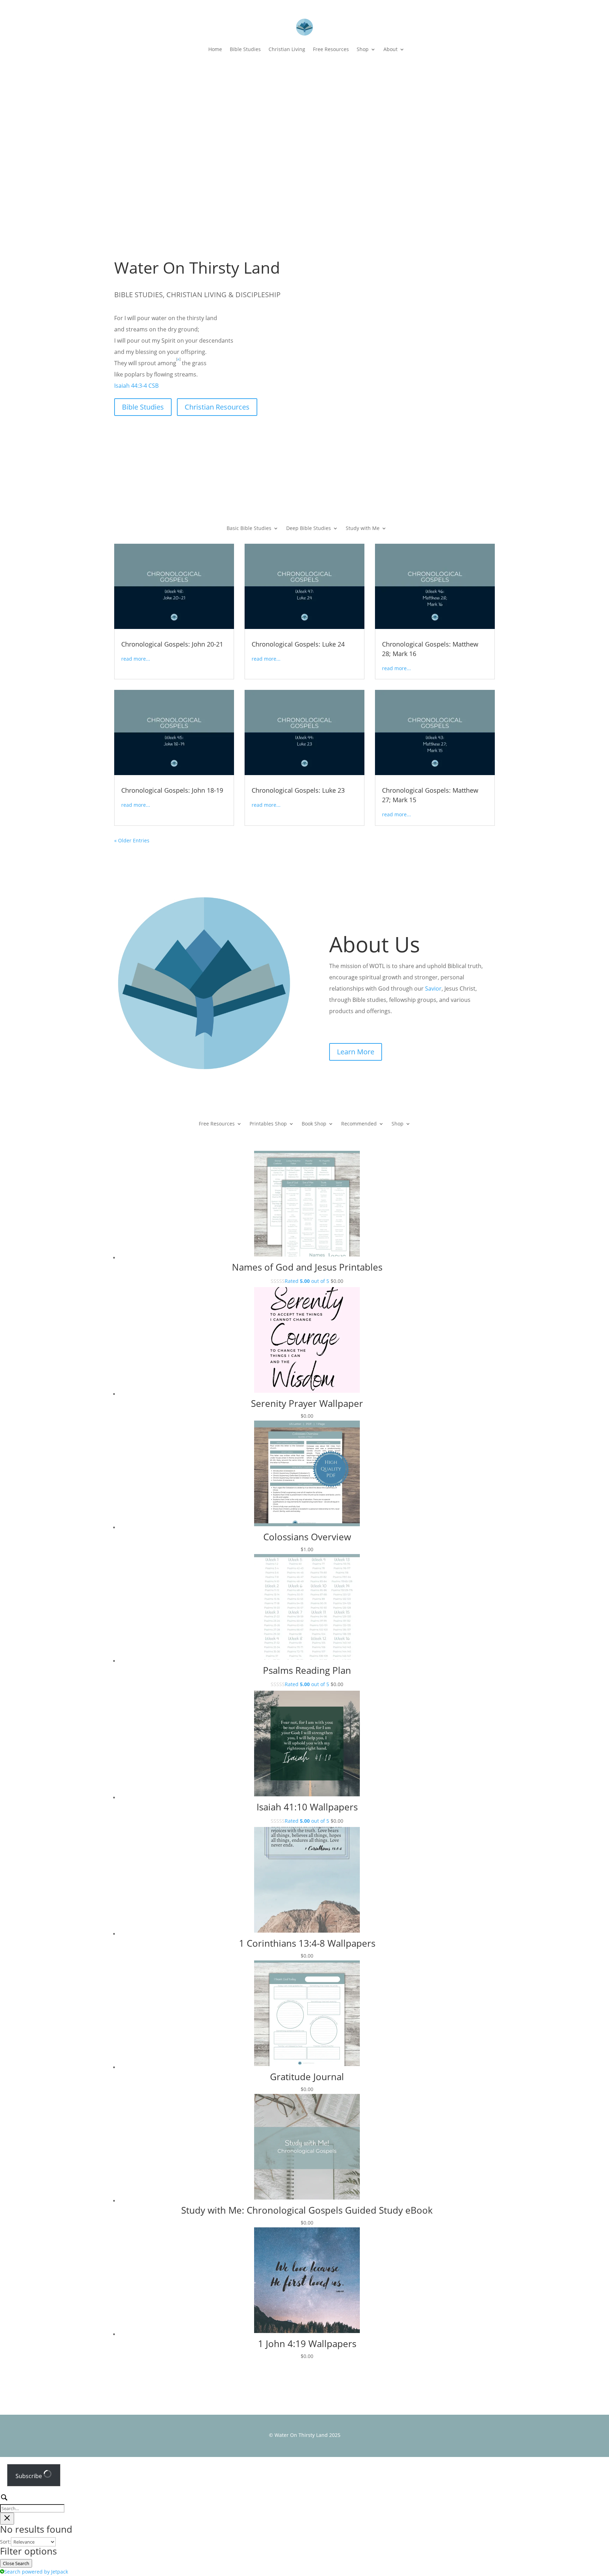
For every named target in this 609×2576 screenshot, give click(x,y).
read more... (136, 659)
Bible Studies (245, 49)
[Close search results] (7, 2519)
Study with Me (363, 529)
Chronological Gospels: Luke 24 (298, 644)
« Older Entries (132, 840)
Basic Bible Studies (249, 529)
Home (215, 49)
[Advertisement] (304, 122)
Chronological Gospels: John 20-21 (172, 644)
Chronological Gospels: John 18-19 (172, 790)
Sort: (5, 2542)
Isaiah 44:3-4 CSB (136, 386)
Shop (363, 49)
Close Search (16, 2563)
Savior (433, 988)
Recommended (359, 1124)
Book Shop (314, 1124)
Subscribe (29, 2476)
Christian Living (287, 49)
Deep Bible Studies (309, 529)
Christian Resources (217, 407)
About (390, 49)
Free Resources (331, 49)
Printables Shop (268, 1124)
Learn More (356, 1052)
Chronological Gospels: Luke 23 (298, 790)
